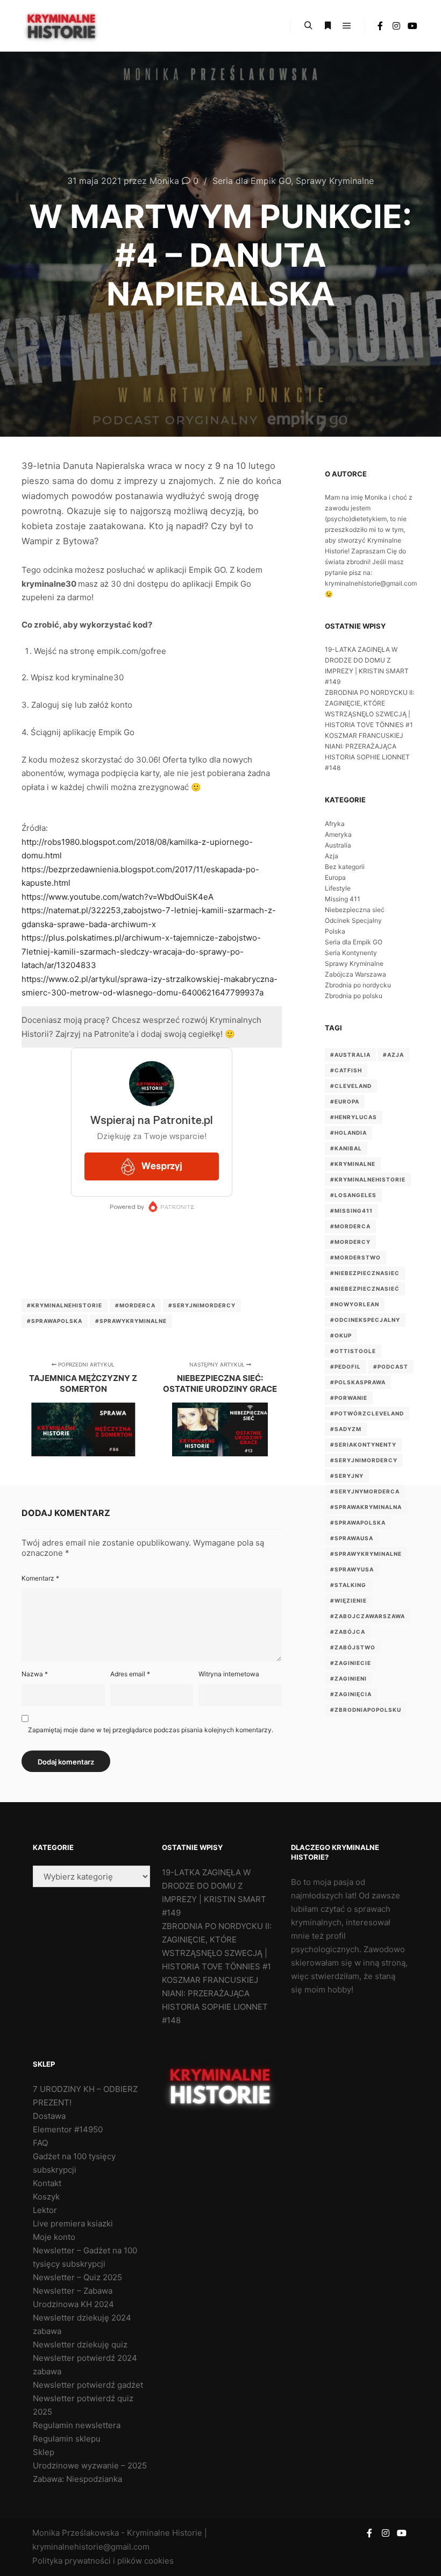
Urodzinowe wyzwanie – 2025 (90, 2465)
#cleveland (351, 1086)
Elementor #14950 (68, 2129)
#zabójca (348, 1632)
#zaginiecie (351, 1663)
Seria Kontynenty (351, 953)
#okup (341, 1335)
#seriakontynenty (363, 1444)
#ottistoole (353, 1351)
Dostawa (49, 2116)
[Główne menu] (347, 26)
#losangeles (353, 1195)
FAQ (40, 2143)
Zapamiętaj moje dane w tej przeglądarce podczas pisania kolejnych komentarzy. (151, 1730)
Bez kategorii (345, 867)
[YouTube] (412, 26)
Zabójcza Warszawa (355, 974)
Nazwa (35, 1674)
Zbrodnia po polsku (354, 996)
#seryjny (347, 1476)
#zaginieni (348, 1678)
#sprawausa (352, 1538)
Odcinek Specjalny (353, 920)
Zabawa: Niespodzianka (77, 2479)
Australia (338, 845)
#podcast (391, 1367)
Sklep (44, 2452)
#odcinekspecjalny (365, 1320)
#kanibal (346, 1148)
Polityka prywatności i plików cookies (103, 2561)
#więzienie (348, 1600)
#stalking (348, 1585)
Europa (335, 877)
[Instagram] (396, 26)
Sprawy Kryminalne (335, 181)
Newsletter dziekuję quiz (80, 2344)
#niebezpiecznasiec (365, 1273)
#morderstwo (355, 1257)
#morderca (135, 1305)
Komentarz (40, 1578)
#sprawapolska (55, 1321)
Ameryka (338, 834)
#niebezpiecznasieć (365, 1289)
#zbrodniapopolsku (366, 1710)
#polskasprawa (358, 1382)
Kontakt (47, 2183)
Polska (335, 931)
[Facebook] (380, 26)
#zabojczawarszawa (368, 1616)
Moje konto (54, 2237)
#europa (345, 1101)
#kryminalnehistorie (65, 1305)
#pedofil (346, 1367)
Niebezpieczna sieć (355, 910)
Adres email (130, 1674)
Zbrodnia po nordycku (358, 985)
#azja (393, 1055)
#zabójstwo (353, 1647)
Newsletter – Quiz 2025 (77, 2277)
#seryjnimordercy (202, 1305)
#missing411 (351, 1211)
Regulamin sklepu (67, 2439)
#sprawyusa (352, 1569)
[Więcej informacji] (328, 26)
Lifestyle (338, 888)
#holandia (348, 1133)
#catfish (346, 1070)
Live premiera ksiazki (73, 2223)
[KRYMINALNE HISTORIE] (62, 26)
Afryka (335, 824)
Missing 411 (343, 899)
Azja (332, 856)
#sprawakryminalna (366, 1507)
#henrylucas (354, 1117)
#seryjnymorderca (365, 1491)
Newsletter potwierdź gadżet (88, 2385)
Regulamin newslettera (77, 2425)
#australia (350, 1055)
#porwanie (349, 1398)
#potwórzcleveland (367, 1413)
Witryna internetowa (229, 1674)
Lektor (45, 2210)
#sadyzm (346, 1429)
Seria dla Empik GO (252, 181)
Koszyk (46, 2197)
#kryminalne (353, 1164)
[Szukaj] (308, 26)
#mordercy (350, 1242)
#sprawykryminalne (131, 1321)
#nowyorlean (355, 1304)
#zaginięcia (351, 1694)
